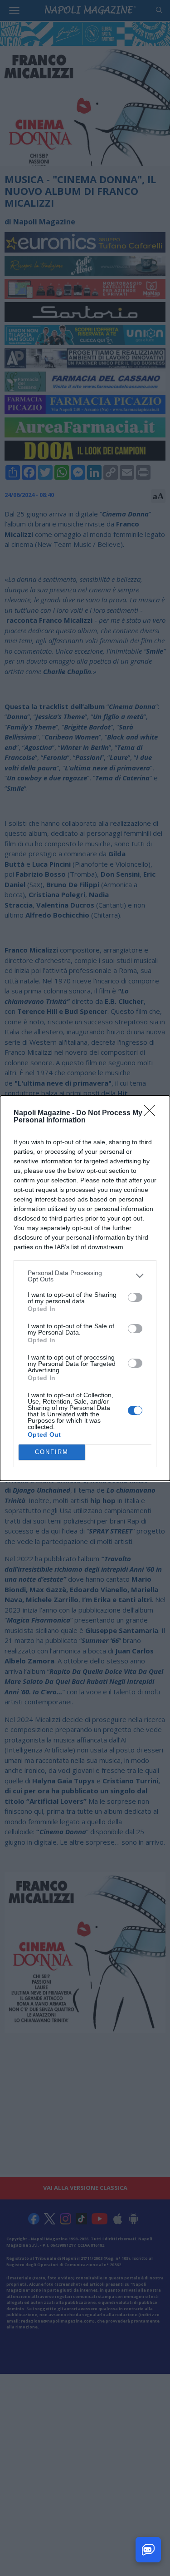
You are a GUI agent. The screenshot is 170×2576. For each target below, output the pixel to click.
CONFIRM (52, 1452)
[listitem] (85, 1276)
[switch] (135, 1297)
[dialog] (85, 1288)
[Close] (152, 1113)
